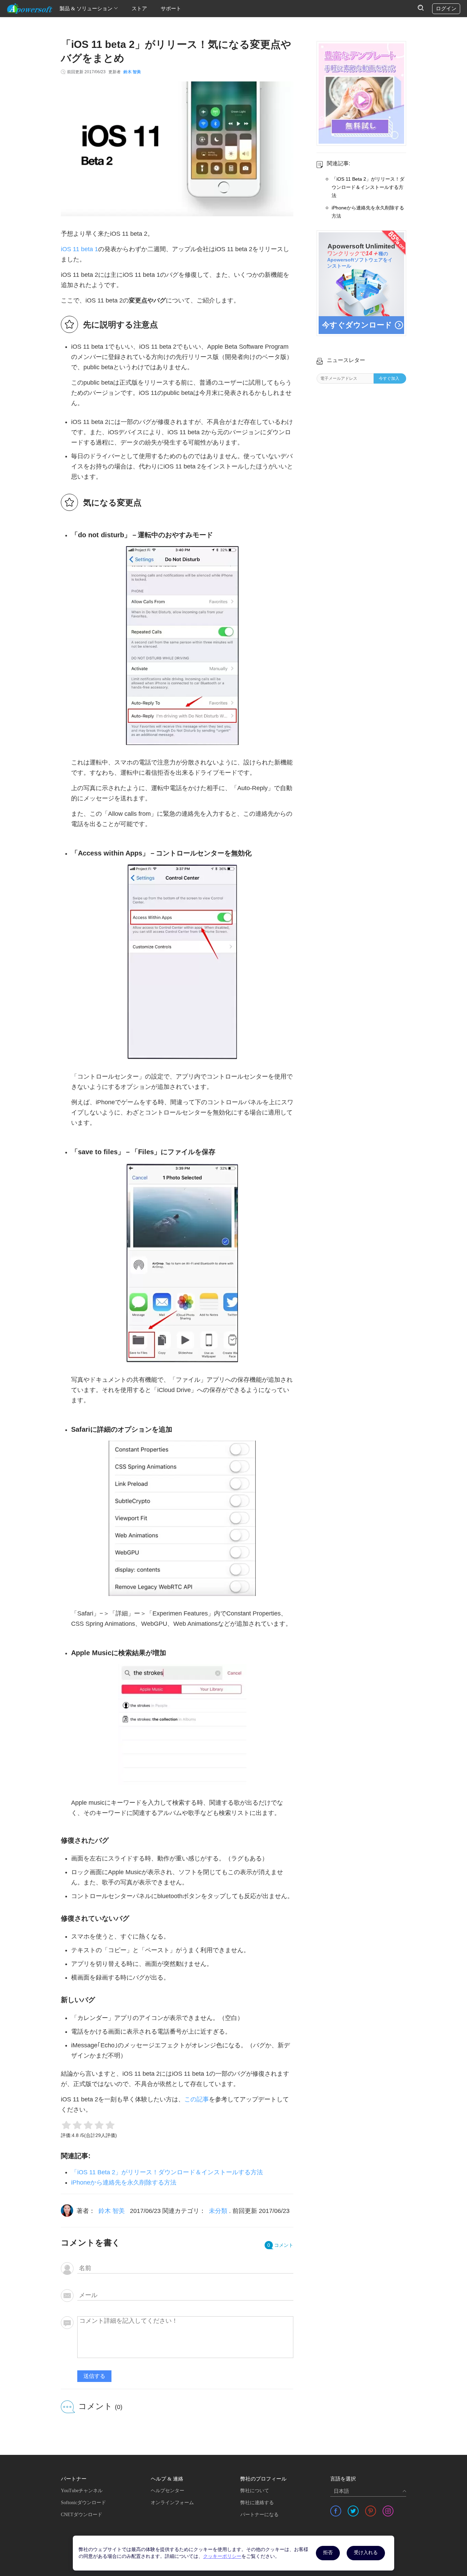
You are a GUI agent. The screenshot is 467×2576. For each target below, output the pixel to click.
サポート (171, 9)
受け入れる (366, 2553)
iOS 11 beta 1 (79, 249)
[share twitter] (353, 2511)
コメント (280, 2245)
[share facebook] (336, 2511)
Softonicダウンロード (83, 2503)
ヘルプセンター (168, 2491)
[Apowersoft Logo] (30, 9)
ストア (139, 9)
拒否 (328, 2553)
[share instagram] (388, 2511)
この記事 (197, 2099)
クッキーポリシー (222, 2556)
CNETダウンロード (82, 2515)
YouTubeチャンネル (82, 2491)
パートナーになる (259, 2515)
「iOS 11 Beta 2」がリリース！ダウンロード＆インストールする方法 (167, 2172)
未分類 (218, 2211)
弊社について (255, 2491)
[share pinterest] (371, 2511)
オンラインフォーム (172, 2503)
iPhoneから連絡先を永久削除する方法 (124, 2182)
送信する (94, 2376)
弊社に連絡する (257, 2503)
